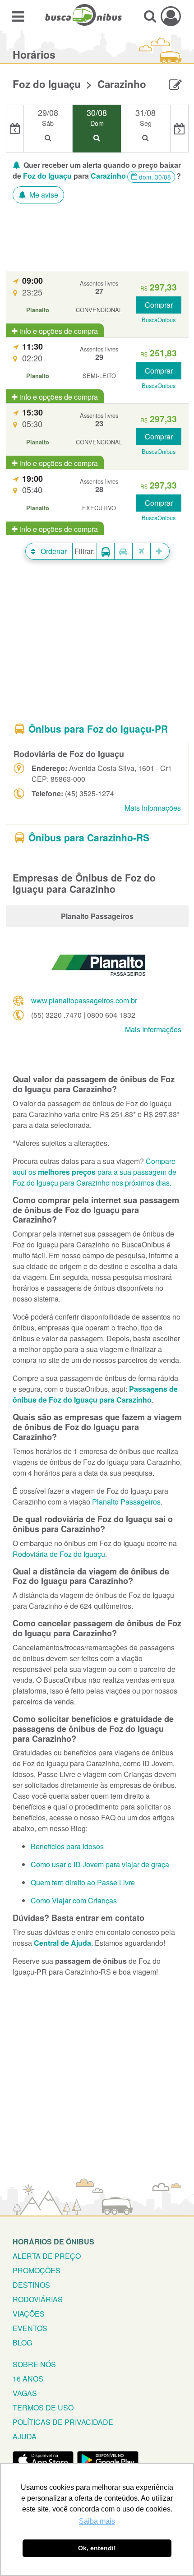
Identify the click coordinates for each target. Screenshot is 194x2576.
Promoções (37, 2270)
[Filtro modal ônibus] (106, 552)
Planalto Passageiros (126, 1502)
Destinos (31, 2285)
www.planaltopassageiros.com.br (84, 1000)
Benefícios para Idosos (67, 1846)
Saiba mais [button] (97, 2521)
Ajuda (25, 2436)
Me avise (43, 195)
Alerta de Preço (47, 2256)
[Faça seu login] (171, 16)
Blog (22, 2343)
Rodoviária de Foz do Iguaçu (59, 1554)
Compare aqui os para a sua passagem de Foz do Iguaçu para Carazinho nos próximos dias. (95, 1172)
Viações (29, 2314)
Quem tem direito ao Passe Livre (83, 1882)
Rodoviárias (38, 2299)
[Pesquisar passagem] (150, 16)
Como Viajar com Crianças (74, 1900)
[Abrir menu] (18, 16)
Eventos (30, 2328)
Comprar (159, 305)
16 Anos (28, 2379)
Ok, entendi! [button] (97, 2548)
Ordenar (53, 551)
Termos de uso (43, 2407)
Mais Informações (153, 808)
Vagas (25, 2393)
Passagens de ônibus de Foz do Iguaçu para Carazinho (95, 1394)
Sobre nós (34, 2364)
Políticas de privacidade (63, 2422)
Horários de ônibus (53, 2241)
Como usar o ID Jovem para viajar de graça (100, 1864)
